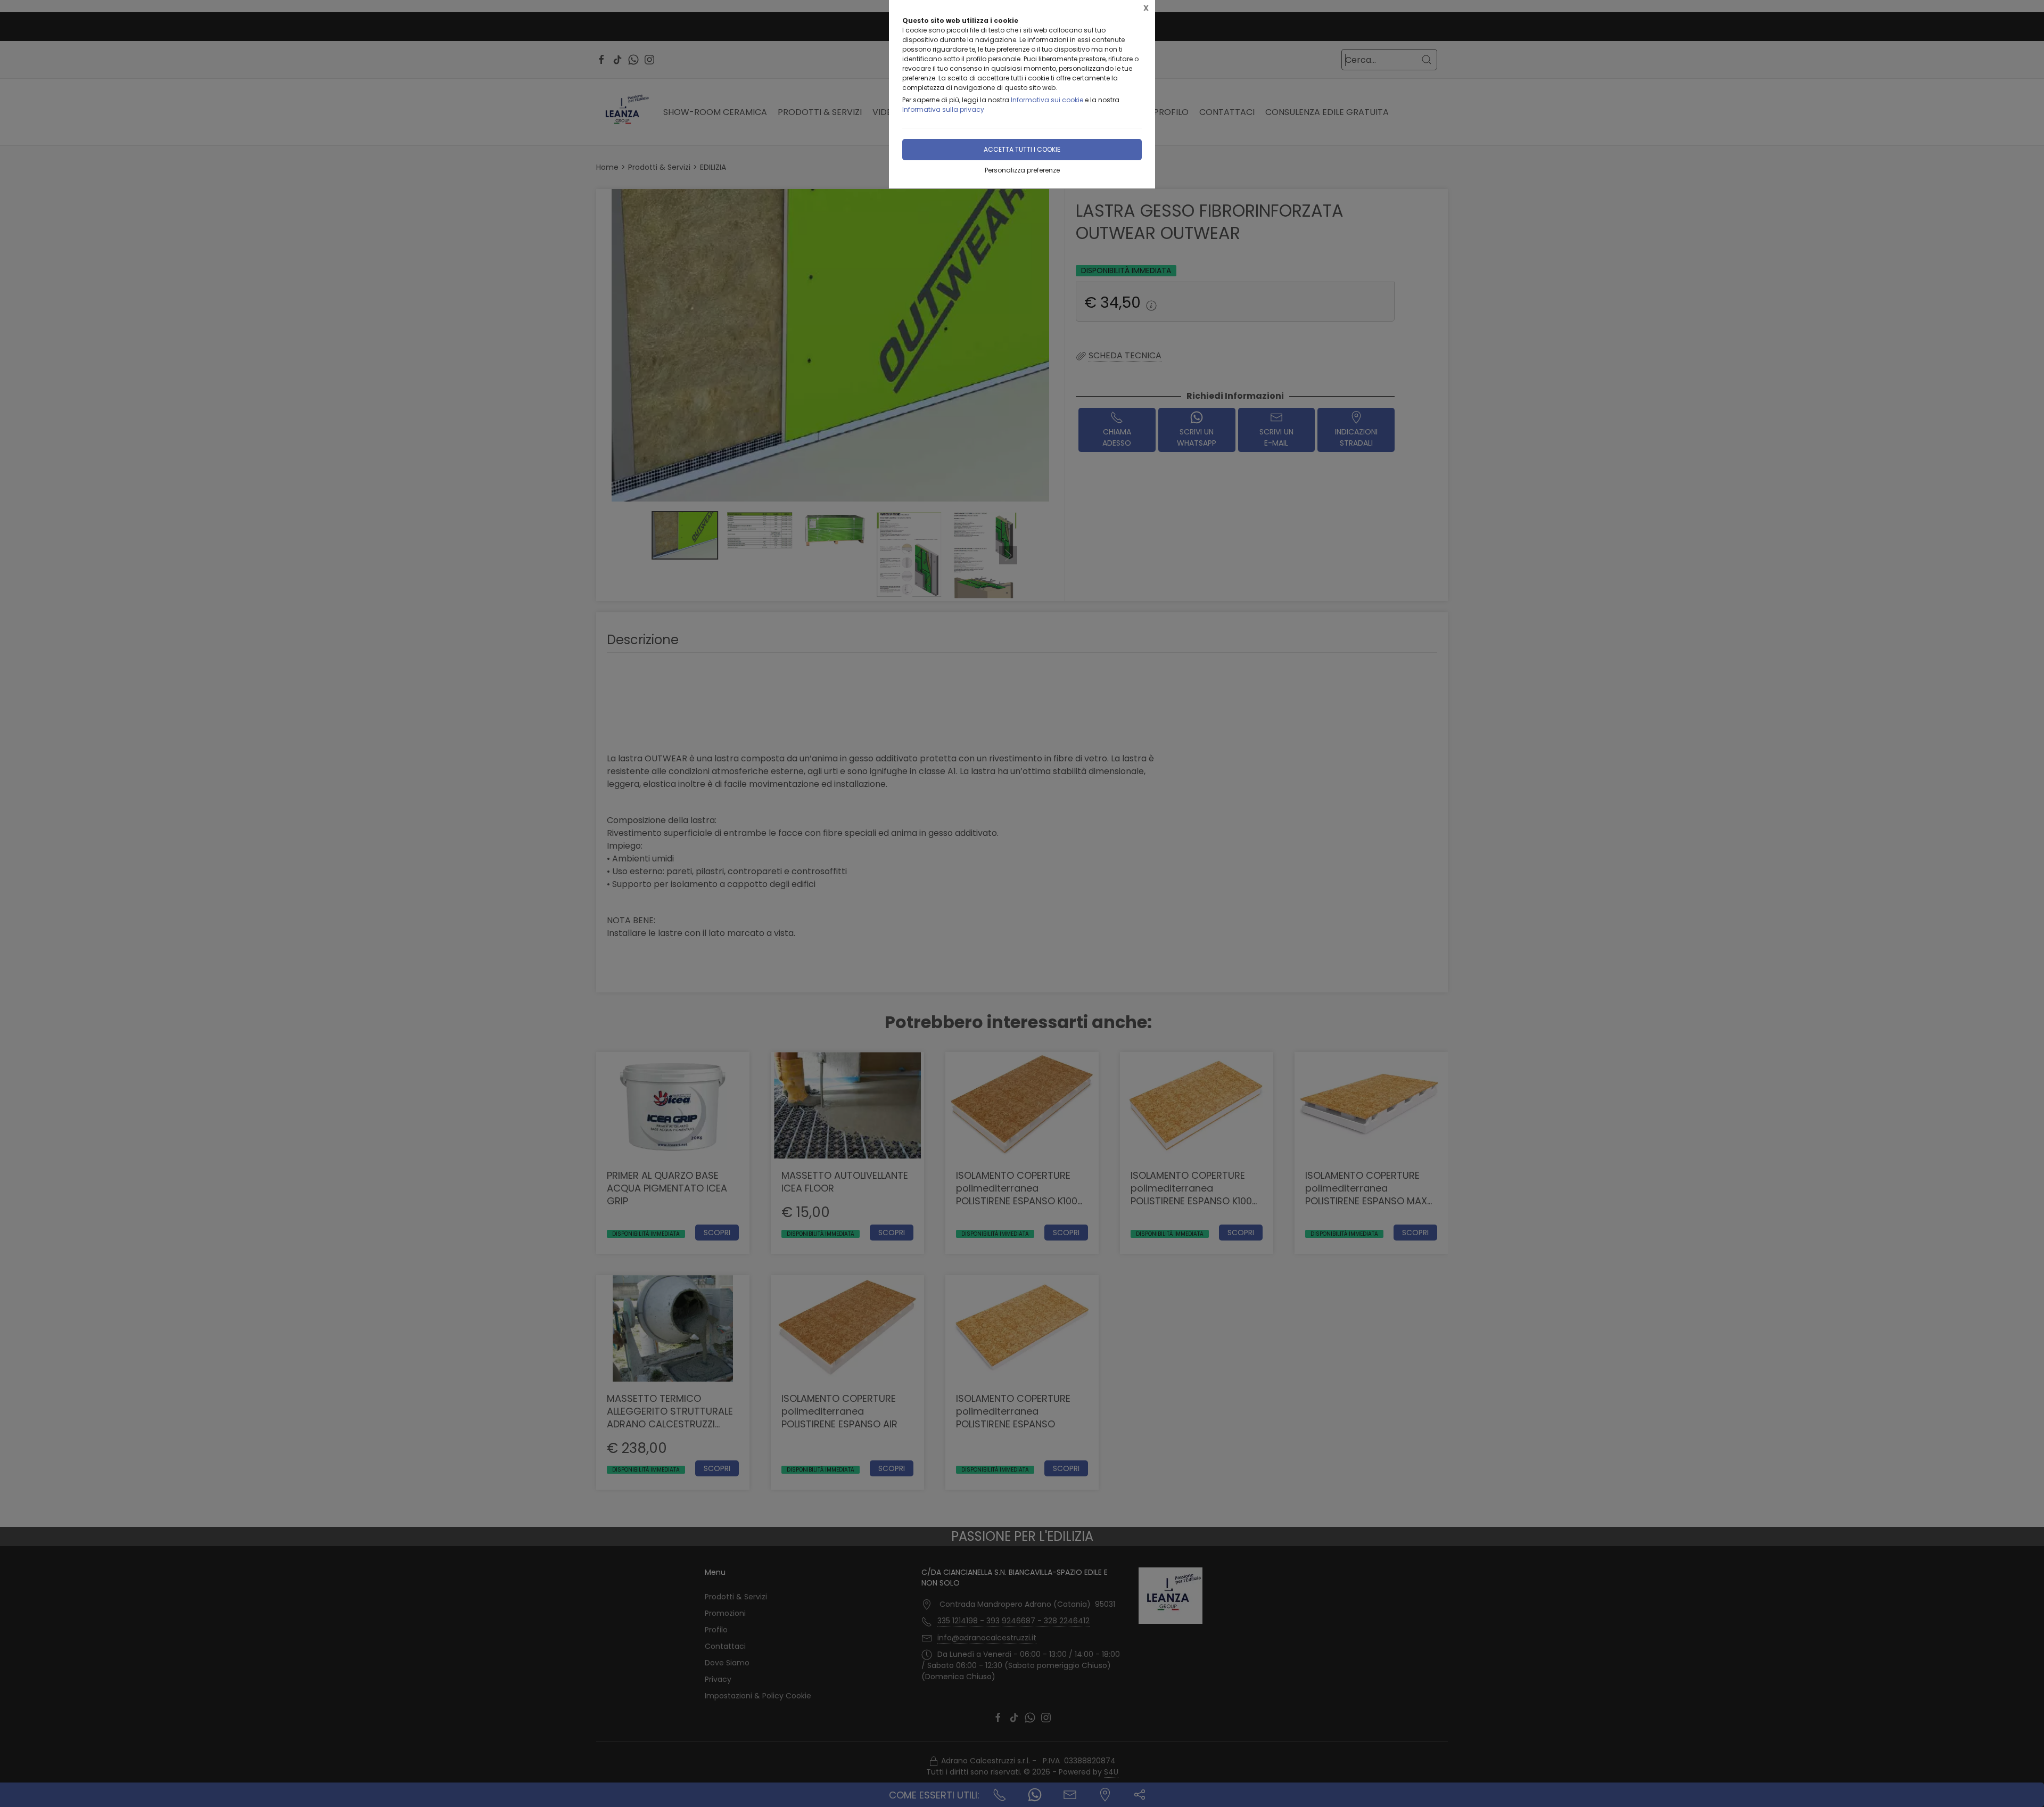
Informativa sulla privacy (943, 109)
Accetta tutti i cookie (1022, 149)
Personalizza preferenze (1022, 170)
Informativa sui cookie (1047, 100)
